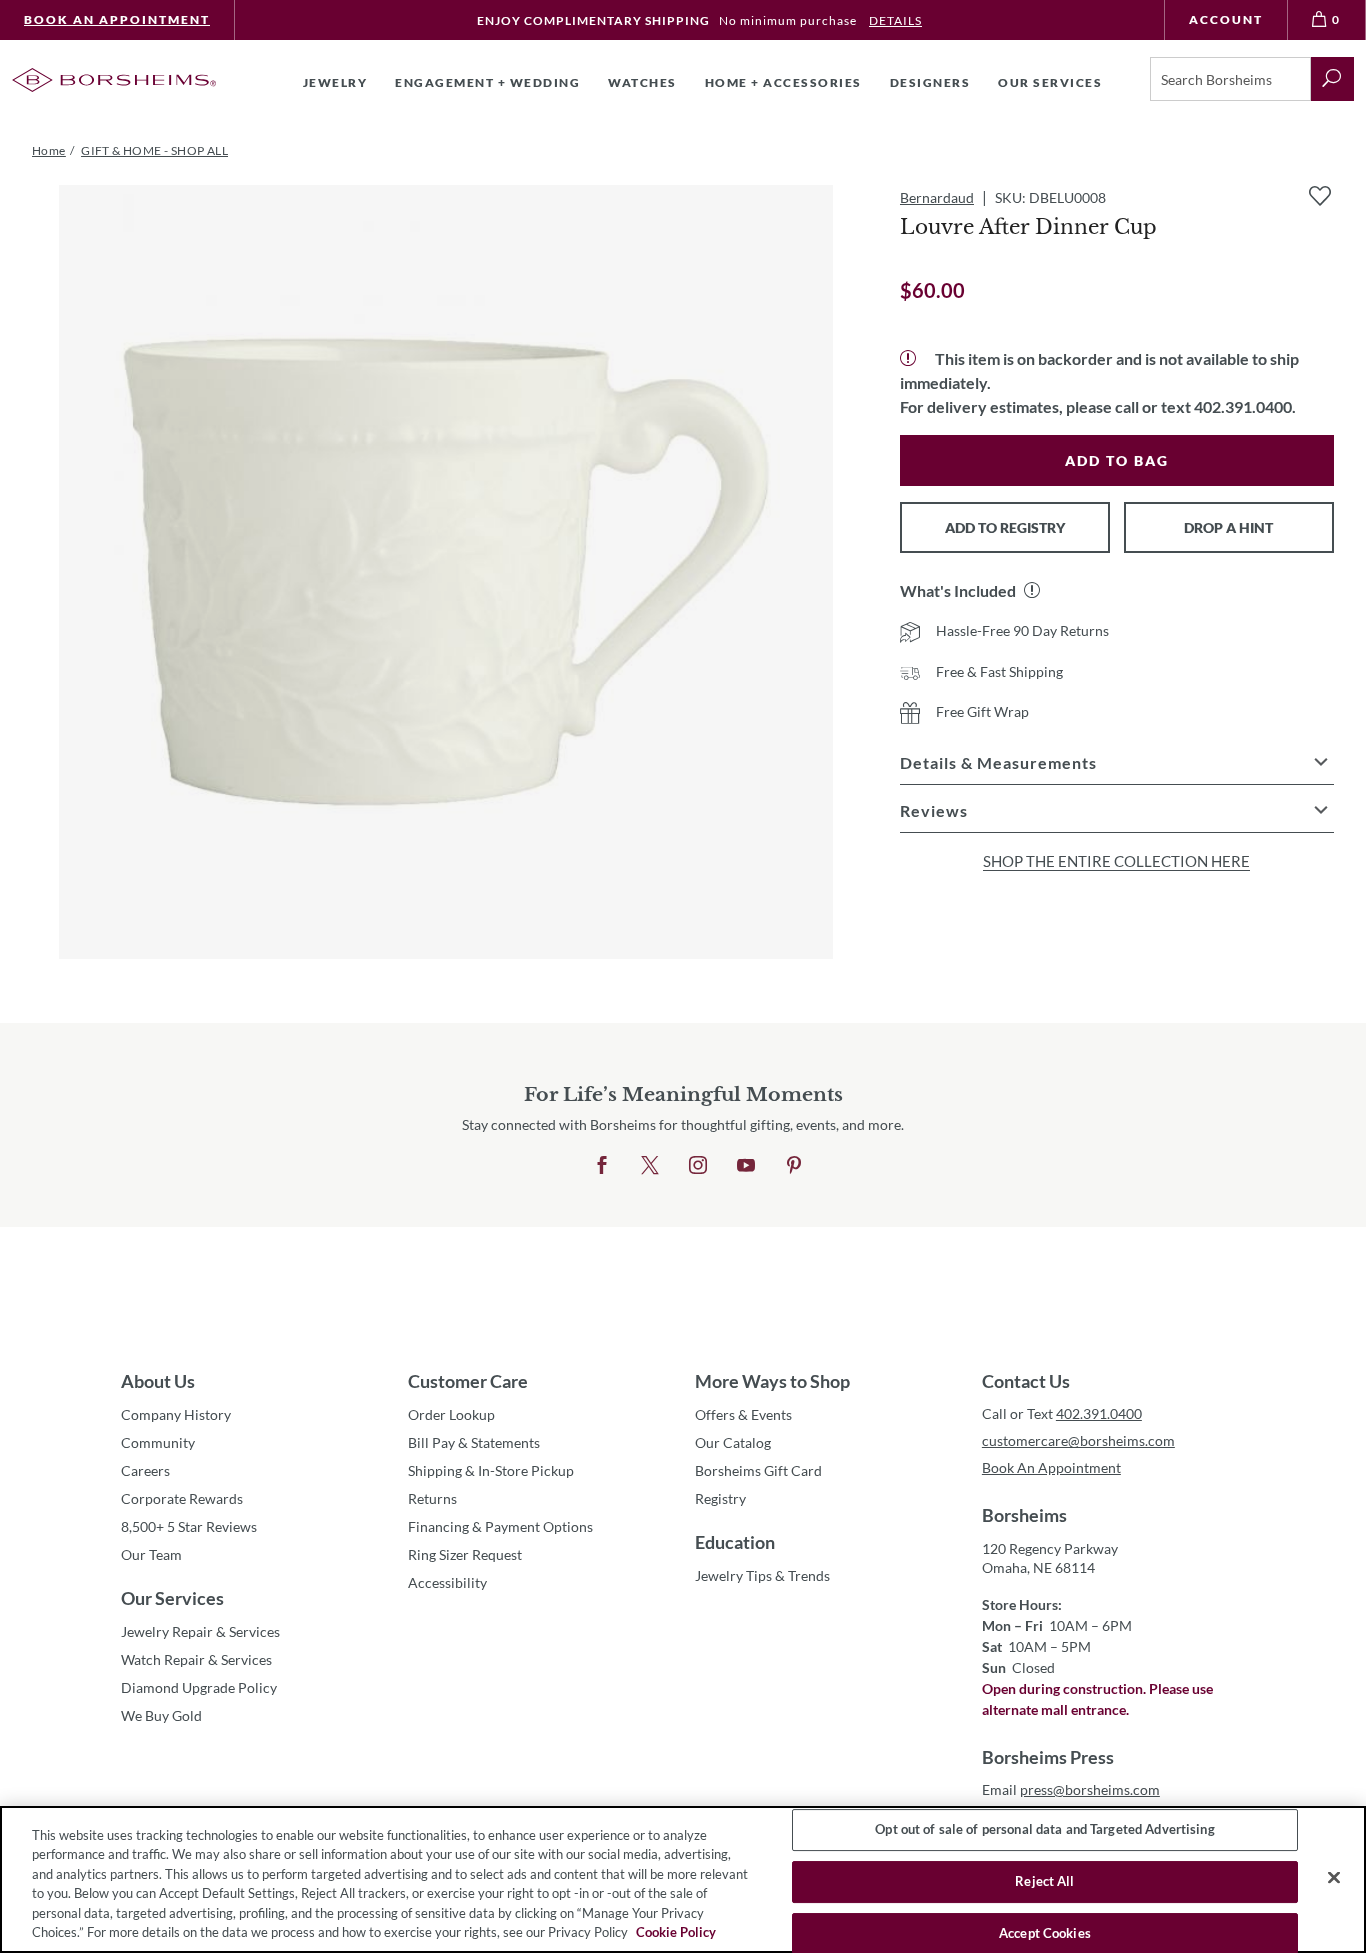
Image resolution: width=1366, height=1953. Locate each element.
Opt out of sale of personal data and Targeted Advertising (1044, 1830)
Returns (432, 1498)
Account (1226, 19)
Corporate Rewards (182, 1498)
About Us (158, 1381)
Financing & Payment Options (500, 1526)
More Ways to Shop (772, 1381)
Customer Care (468, 1381)
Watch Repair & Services (196, 1659)
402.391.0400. (1245, 406)
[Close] (1334, 1878)
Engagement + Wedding (487, 82)
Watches (642, 82)
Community (158, 1442)
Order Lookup (451, 1414)
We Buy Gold (161, 1715)
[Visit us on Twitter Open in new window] (650, 1166)
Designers (930, 82)
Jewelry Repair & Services (200, 1631)
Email (1071, 1789)
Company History (176, 1414)
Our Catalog (733, 1442)
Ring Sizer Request (465, 1554)
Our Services (172, 1598)
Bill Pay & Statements (474, 1442)
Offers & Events (743, 1414)
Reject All (1044, 1881)
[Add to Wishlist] (1320, 196)
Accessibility (447, 1582)
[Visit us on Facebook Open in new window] (602, 1166)
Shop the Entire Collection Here (1116, 861)
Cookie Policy (676, 1932)
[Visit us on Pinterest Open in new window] (794, 1166)
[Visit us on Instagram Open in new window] (698, 1166)
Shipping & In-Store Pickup (491, 1470)
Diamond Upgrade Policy (199, 1687)
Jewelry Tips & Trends (762, 1575)
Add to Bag (1117, 460)
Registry (720, 1498)
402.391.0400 (1099, 1413)
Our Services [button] (1050, 82)
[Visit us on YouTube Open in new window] (746, 1166)
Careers (145, 1470)
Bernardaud (937, 197)
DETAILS (895, 20)
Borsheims (1024, 1515)
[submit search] (1332, 79)
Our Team (151, 1554)
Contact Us (1026, 1381)
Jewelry (335, 82)
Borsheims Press (1048, 1757)
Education (735, 1542)
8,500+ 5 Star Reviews (189, 1526)
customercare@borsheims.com (1078, 1440)
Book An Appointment (117, 19)
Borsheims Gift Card (758, 1470)
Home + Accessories (783, 82)
